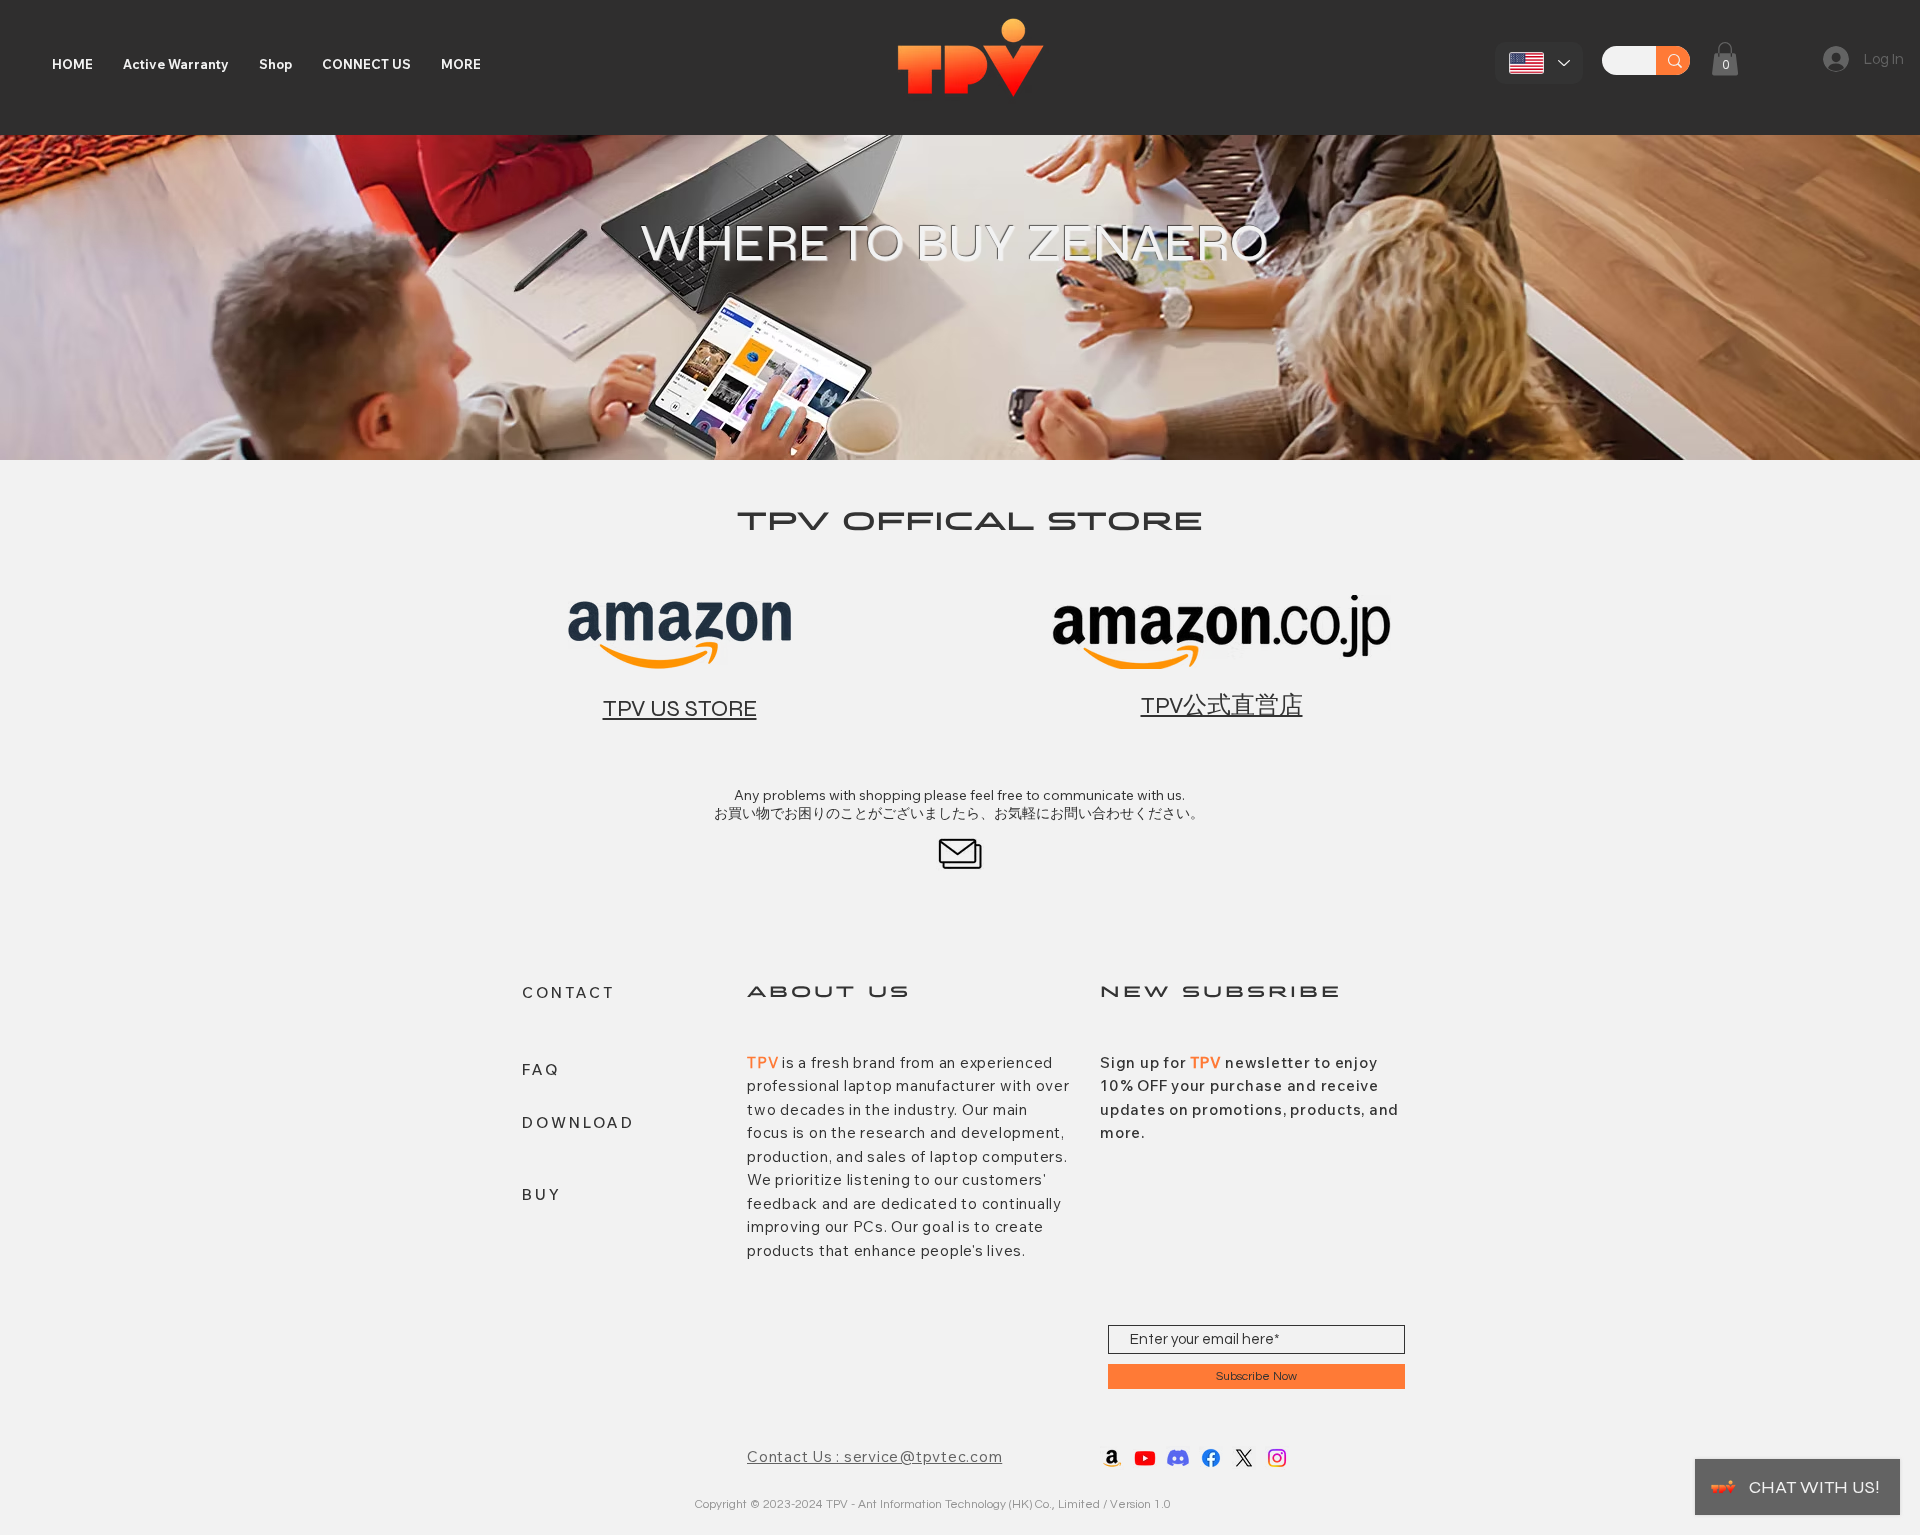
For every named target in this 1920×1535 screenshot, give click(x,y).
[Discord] (1178, 1458)
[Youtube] (1145, 1458)
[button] (1725, 58)
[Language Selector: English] (1539, 63)
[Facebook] (1211, 1458)
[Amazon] (1112, 1458)
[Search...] (1675, 60)
